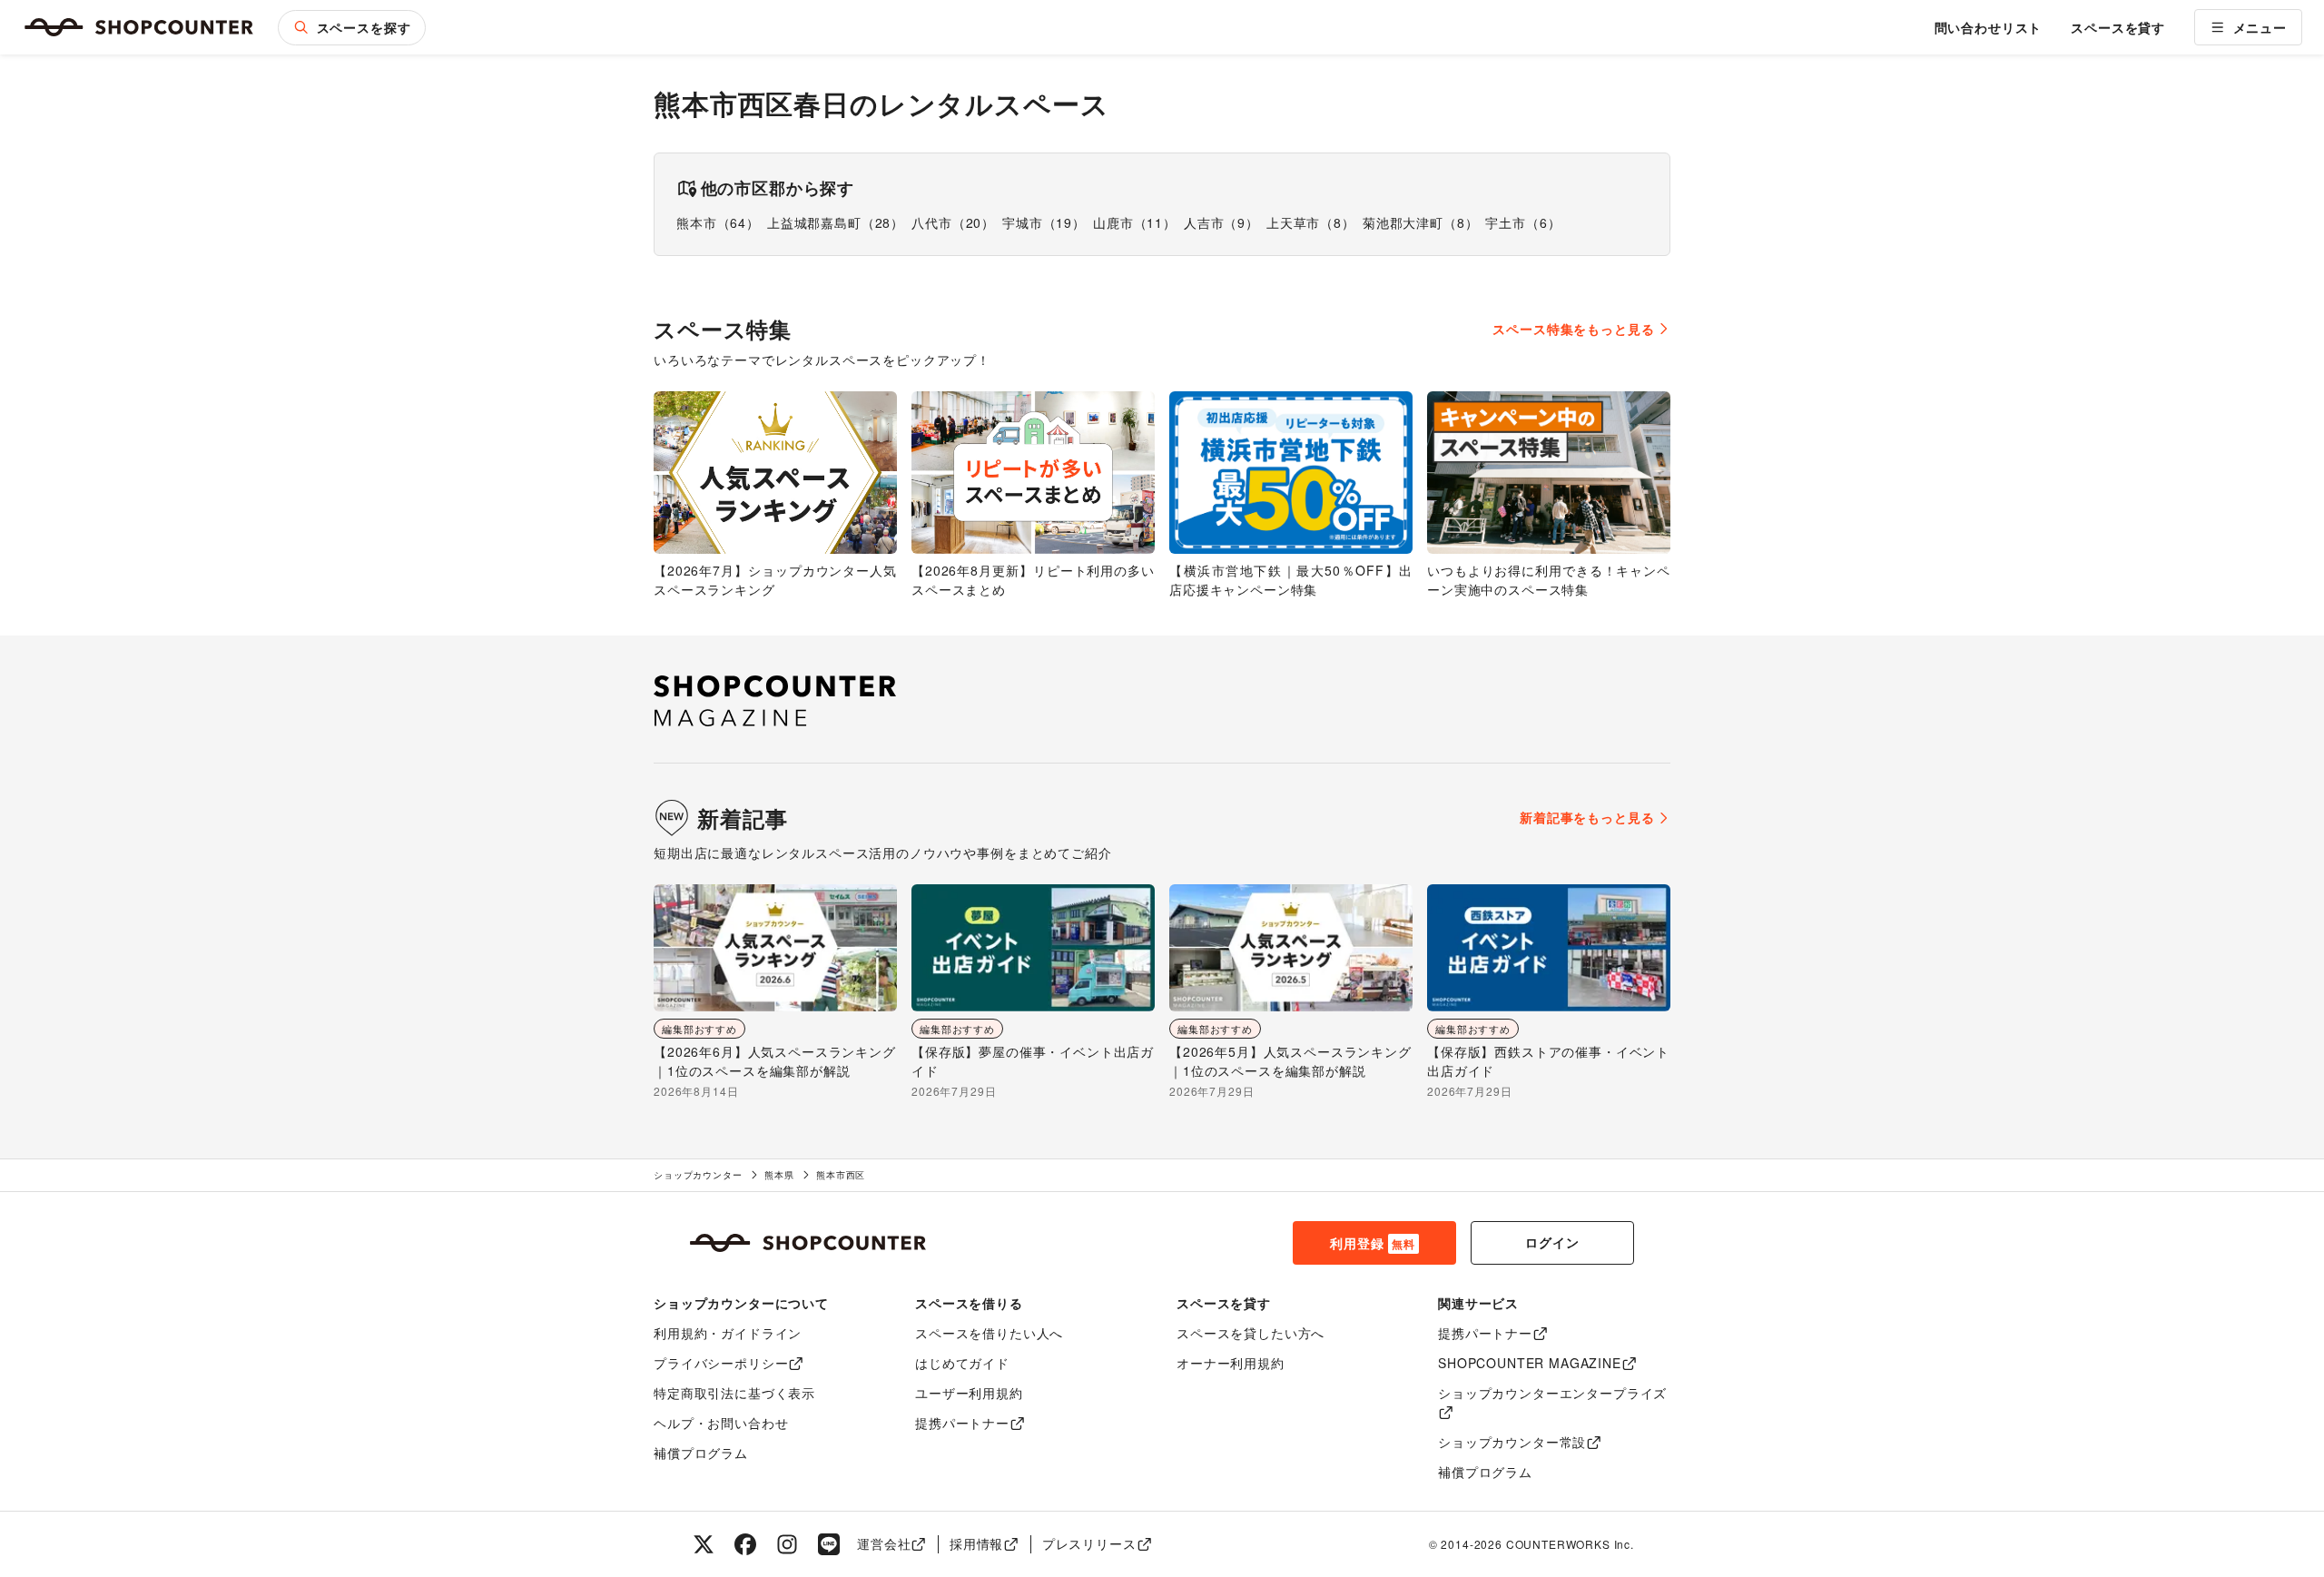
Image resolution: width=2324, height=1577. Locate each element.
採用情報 (976, 1543)
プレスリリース (1089, 1543)
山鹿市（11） (1135, 222)
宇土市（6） (1523, 222)
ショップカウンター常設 (1512, 1442)
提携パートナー (962, 1423)
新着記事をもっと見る (1587, 817)
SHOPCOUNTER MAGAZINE (1530, 1363)
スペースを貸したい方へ (1251, 1333)
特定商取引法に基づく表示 (734, 1393)
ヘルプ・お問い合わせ (721, 1423)
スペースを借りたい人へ (989, 1333)
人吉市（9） (1221, 222)
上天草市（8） (1311, 222)
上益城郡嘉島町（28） (836, 222)
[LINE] (829, 1544)
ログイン (1552, 1242)
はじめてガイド (962, 1363)
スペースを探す (364, 27)
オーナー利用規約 (1231, 1363)
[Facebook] (745, 1544)
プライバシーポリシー (721, 1363)
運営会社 (884, 1543)
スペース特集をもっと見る (1573, 329)
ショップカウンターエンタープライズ (1552, 1393)
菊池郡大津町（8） (1421, 222)
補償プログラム (701, 1453)
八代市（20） (953, 222)
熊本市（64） (718, 222)
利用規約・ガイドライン (728, 1333)
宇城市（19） (1044, 222)
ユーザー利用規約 (969, 1393)
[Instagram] (787, 1544)
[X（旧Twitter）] (704, 1544)
